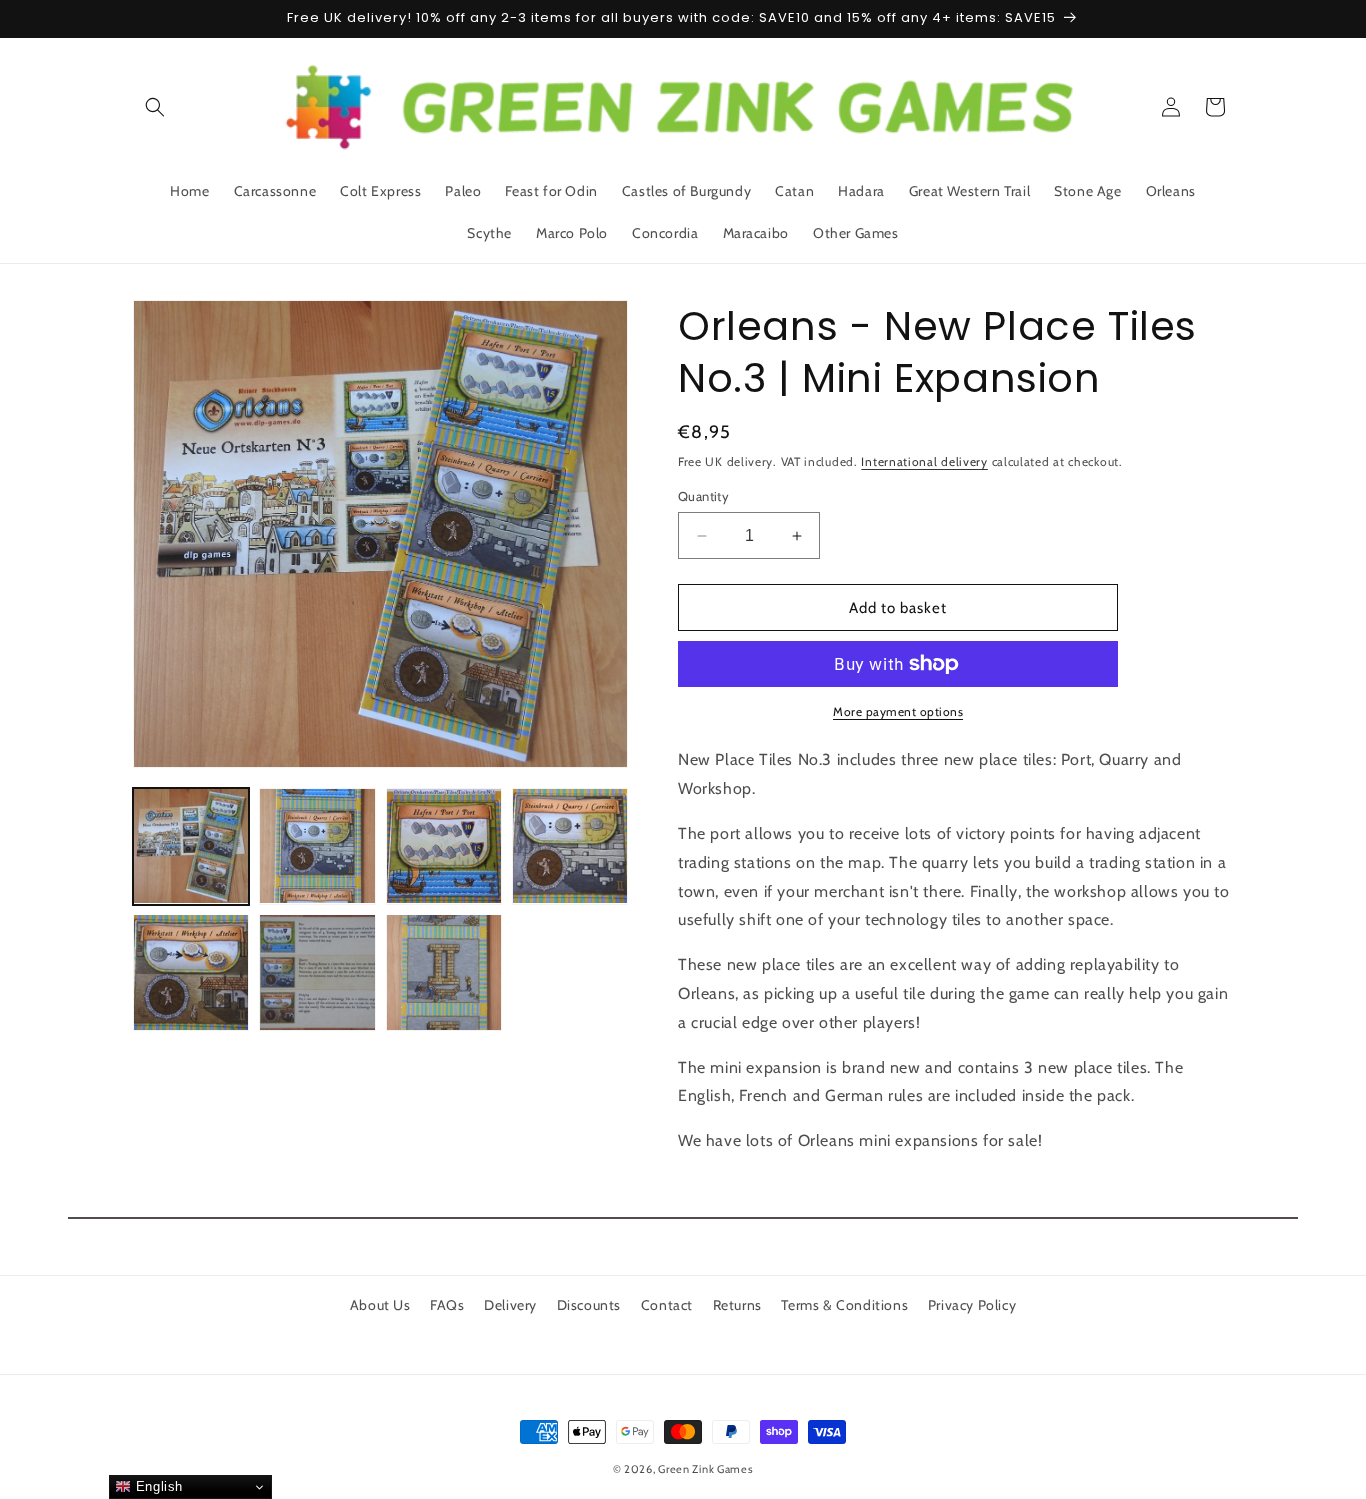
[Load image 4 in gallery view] (570, 846)
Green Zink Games (705, 1469)
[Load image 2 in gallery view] (317, 846)
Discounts (589, 1305)
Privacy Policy (972, 1305)
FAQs (447, 1305)
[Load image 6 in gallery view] (317, 972)
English (157, 1486)
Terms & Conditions (844, 1305)
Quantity (703, 496)
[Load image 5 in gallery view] (191, 972)
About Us (380, 1305)
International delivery (924, 461)
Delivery (510, 1305)
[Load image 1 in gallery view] (191, 846)
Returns (737, 1305)
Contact (667, 1305)
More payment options (898, 711)
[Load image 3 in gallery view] (444, 846)
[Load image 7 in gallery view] (444, 972)
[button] (155, 107)
